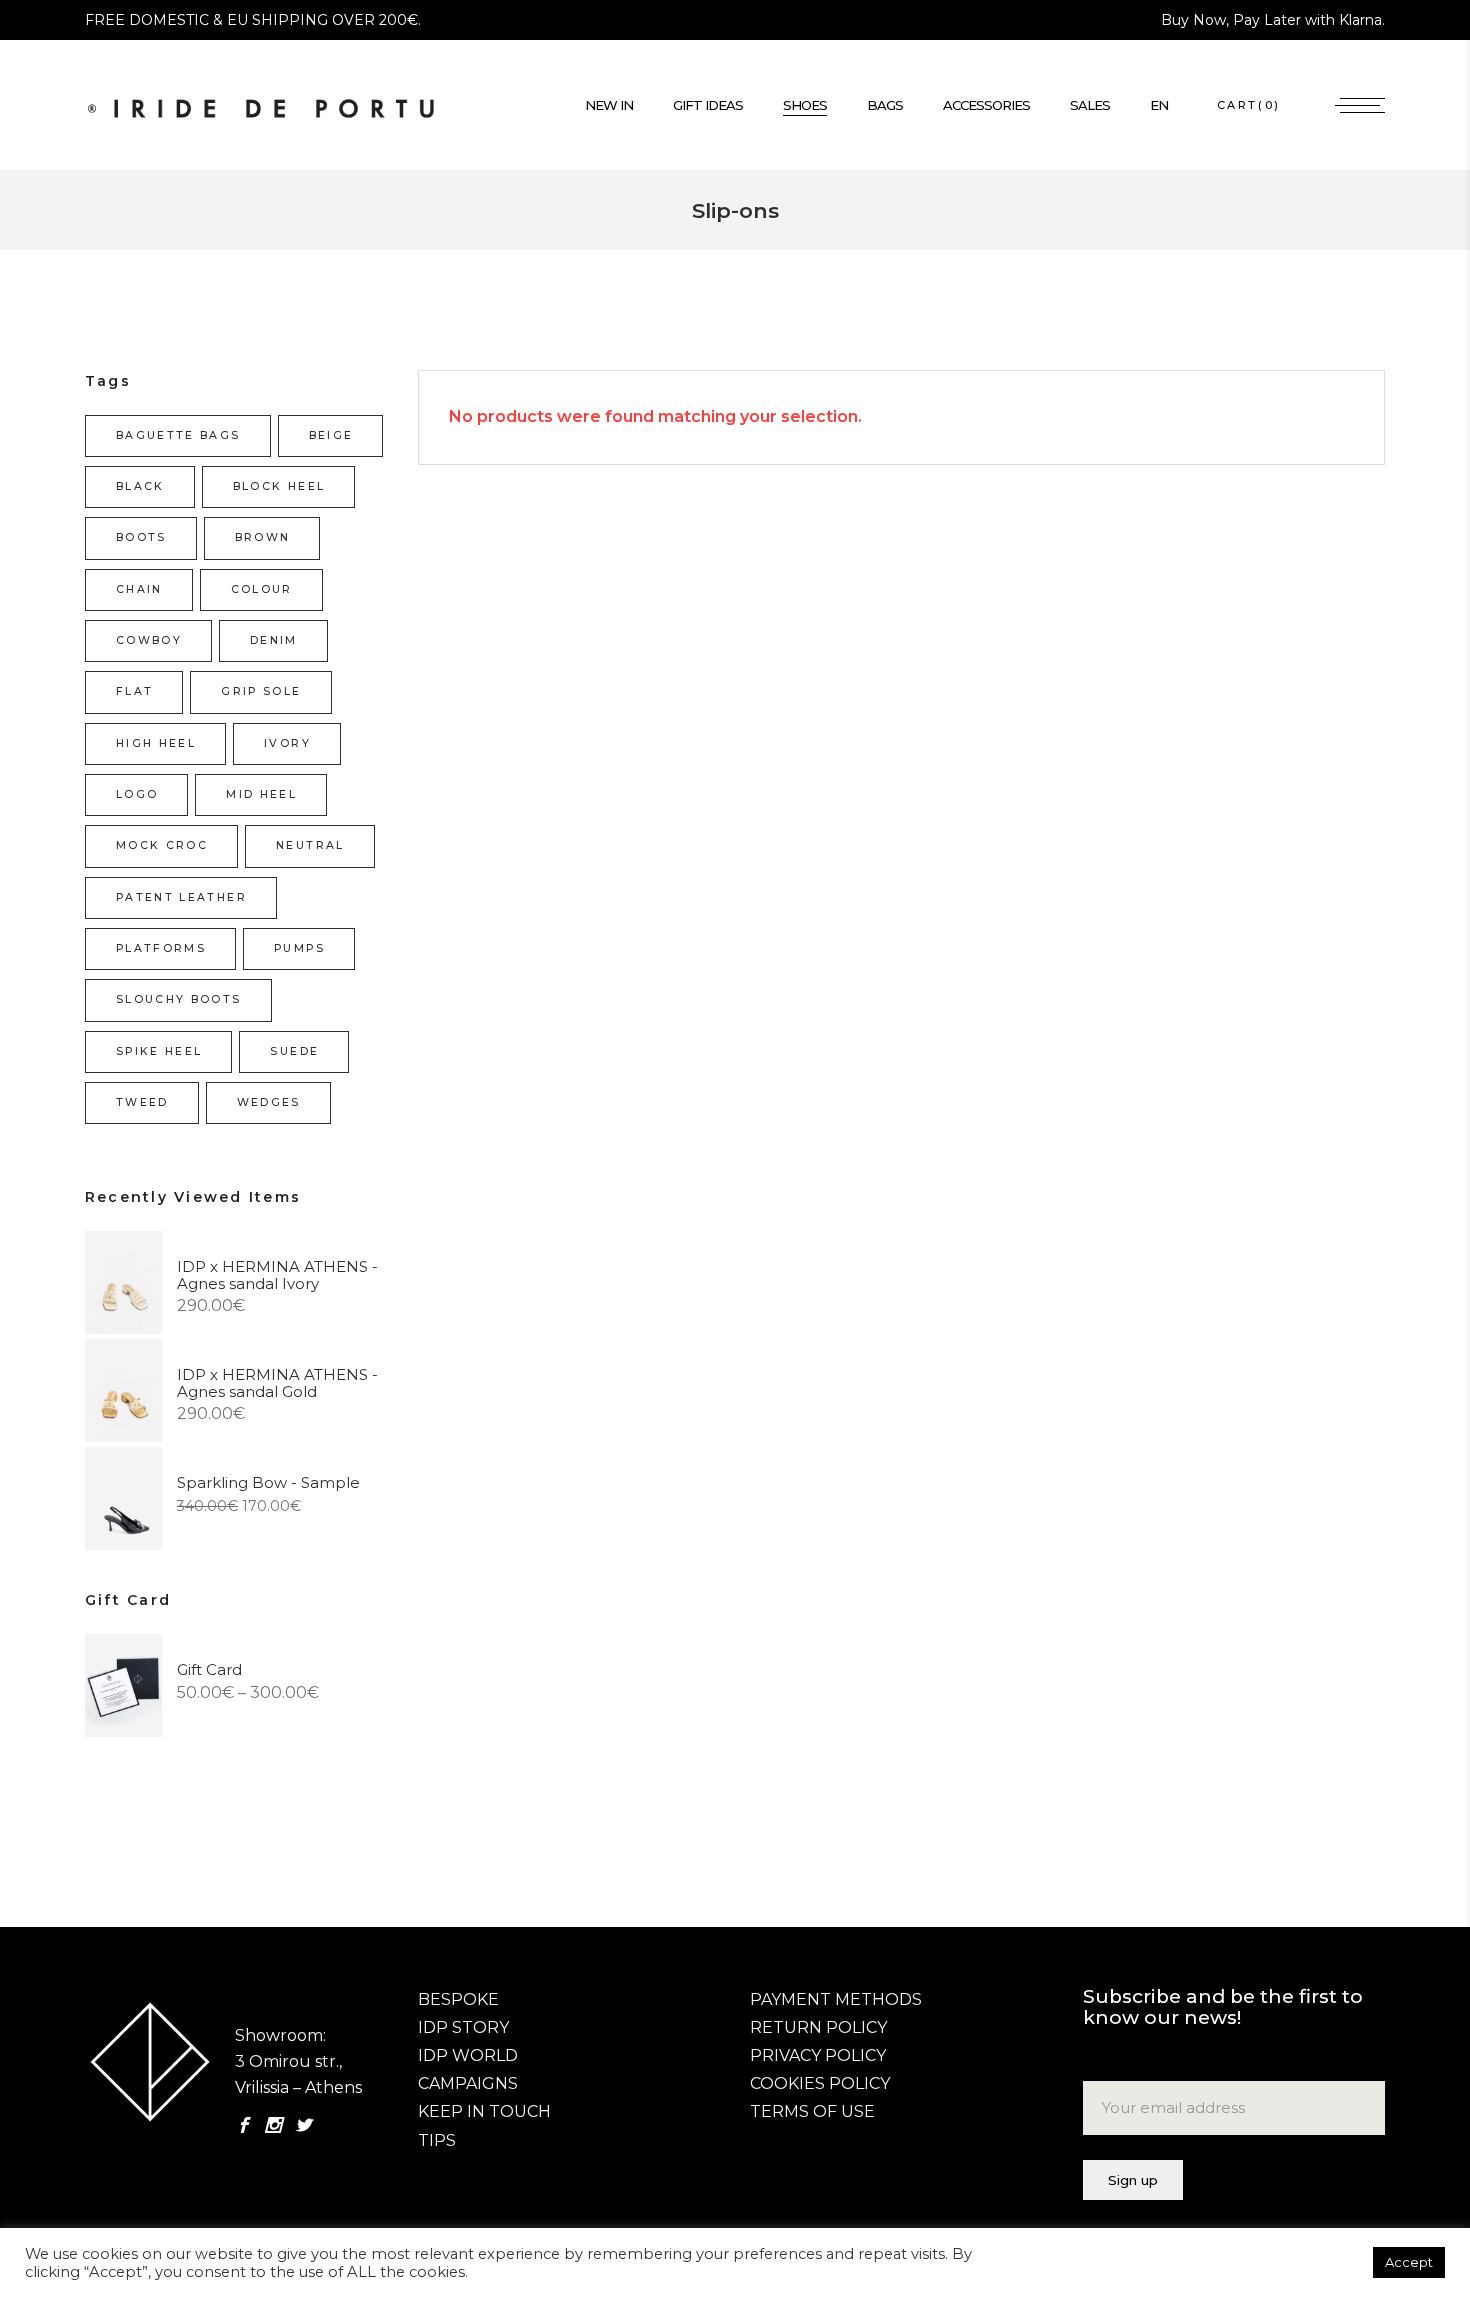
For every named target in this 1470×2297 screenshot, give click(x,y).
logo (137, 794)
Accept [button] (1409, 2262)
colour (262, 589)
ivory (287, 743)
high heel (156, 743)
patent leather (181, 897)
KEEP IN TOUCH (484, 2111)
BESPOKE (458, 1999)
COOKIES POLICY (820, 2083)
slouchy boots (179, 999)
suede (294, 1051)
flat (134, 691)
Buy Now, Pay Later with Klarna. (1273, 20)
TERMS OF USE (812, 2111)
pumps (299, 948)
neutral (310, 845)
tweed (142, 1102)
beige (331, 435)
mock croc (162, 845)
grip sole (261, 691)
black (140, 486)
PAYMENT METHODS (836, 1999)
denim (274, 640)
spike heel (159, 1051)
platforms (161, 948)
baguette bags (178, 435)
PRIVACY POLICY (818, 2055)
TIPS (437, 2140)
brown (263, 537)
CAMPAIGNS (468, 2083)
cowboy (149, 640)
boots (141, 537)
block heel (279, 486)
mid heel (261, 794)
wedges (269, 1102)
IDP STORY (463, 2027)
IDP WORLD (468, 2055)
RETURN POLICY (818, 2027)
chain (139, 589)
